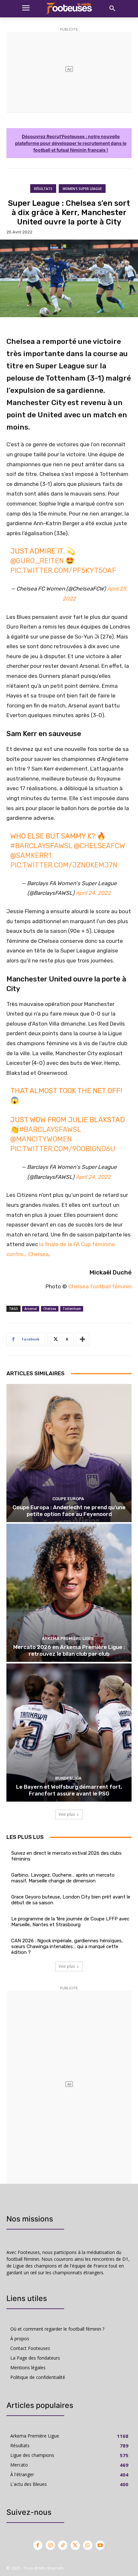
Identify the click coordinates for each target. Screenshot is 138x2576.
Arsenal (31, 1309)
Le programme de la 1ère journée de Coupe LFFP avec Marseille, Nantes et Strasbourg (70, 1922)
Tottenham (72, 1309)
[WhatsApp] (88, 2545)
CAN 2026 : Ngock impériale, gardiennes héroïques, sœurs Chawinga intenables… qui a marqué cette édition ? (67, 1946)
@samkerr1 (31, 855)
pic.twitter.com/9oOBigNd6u (63, 1149)
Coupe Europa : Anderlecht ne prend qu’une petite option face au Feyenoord (69, 1511)
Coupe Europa (68, 1499)
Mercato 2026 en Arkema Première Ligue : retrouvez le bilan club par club (69, 1650)
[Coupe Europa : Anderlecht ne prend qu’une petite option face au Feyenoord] (69, 1453)
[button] (112, 9)
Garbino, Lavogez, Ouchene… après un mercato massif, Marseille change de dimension (63, 1878)
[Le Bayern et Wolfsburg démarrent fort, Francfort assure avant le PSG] (69, 1733)
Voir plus (67, 1814)
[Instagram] (50, 2545)
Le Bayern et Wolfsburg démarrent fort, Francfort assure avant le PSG (69, 1790)
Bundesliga (68, 1778)
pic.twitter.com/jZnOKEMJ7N (64, 865)
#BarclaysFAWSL (41, 846)
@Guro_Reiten (37, 561)
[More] (82, 1339)
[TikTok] (63, 2545)
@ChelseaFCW (99, 846)
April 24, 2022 (93, 893)
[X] (75, 2545)
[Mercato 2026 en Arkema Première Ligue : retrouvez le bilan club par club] (69, 1593)
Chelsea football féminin (100, 1286)
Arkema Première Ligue (68, 1638)
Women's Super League (82, 189)
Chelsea (50, 1309)
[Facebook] (38, 2545)
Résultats (43, 189)
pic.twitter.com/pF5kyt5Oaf (63, 570)
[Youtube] (100, 2545)
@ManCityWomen (41, 1139)
